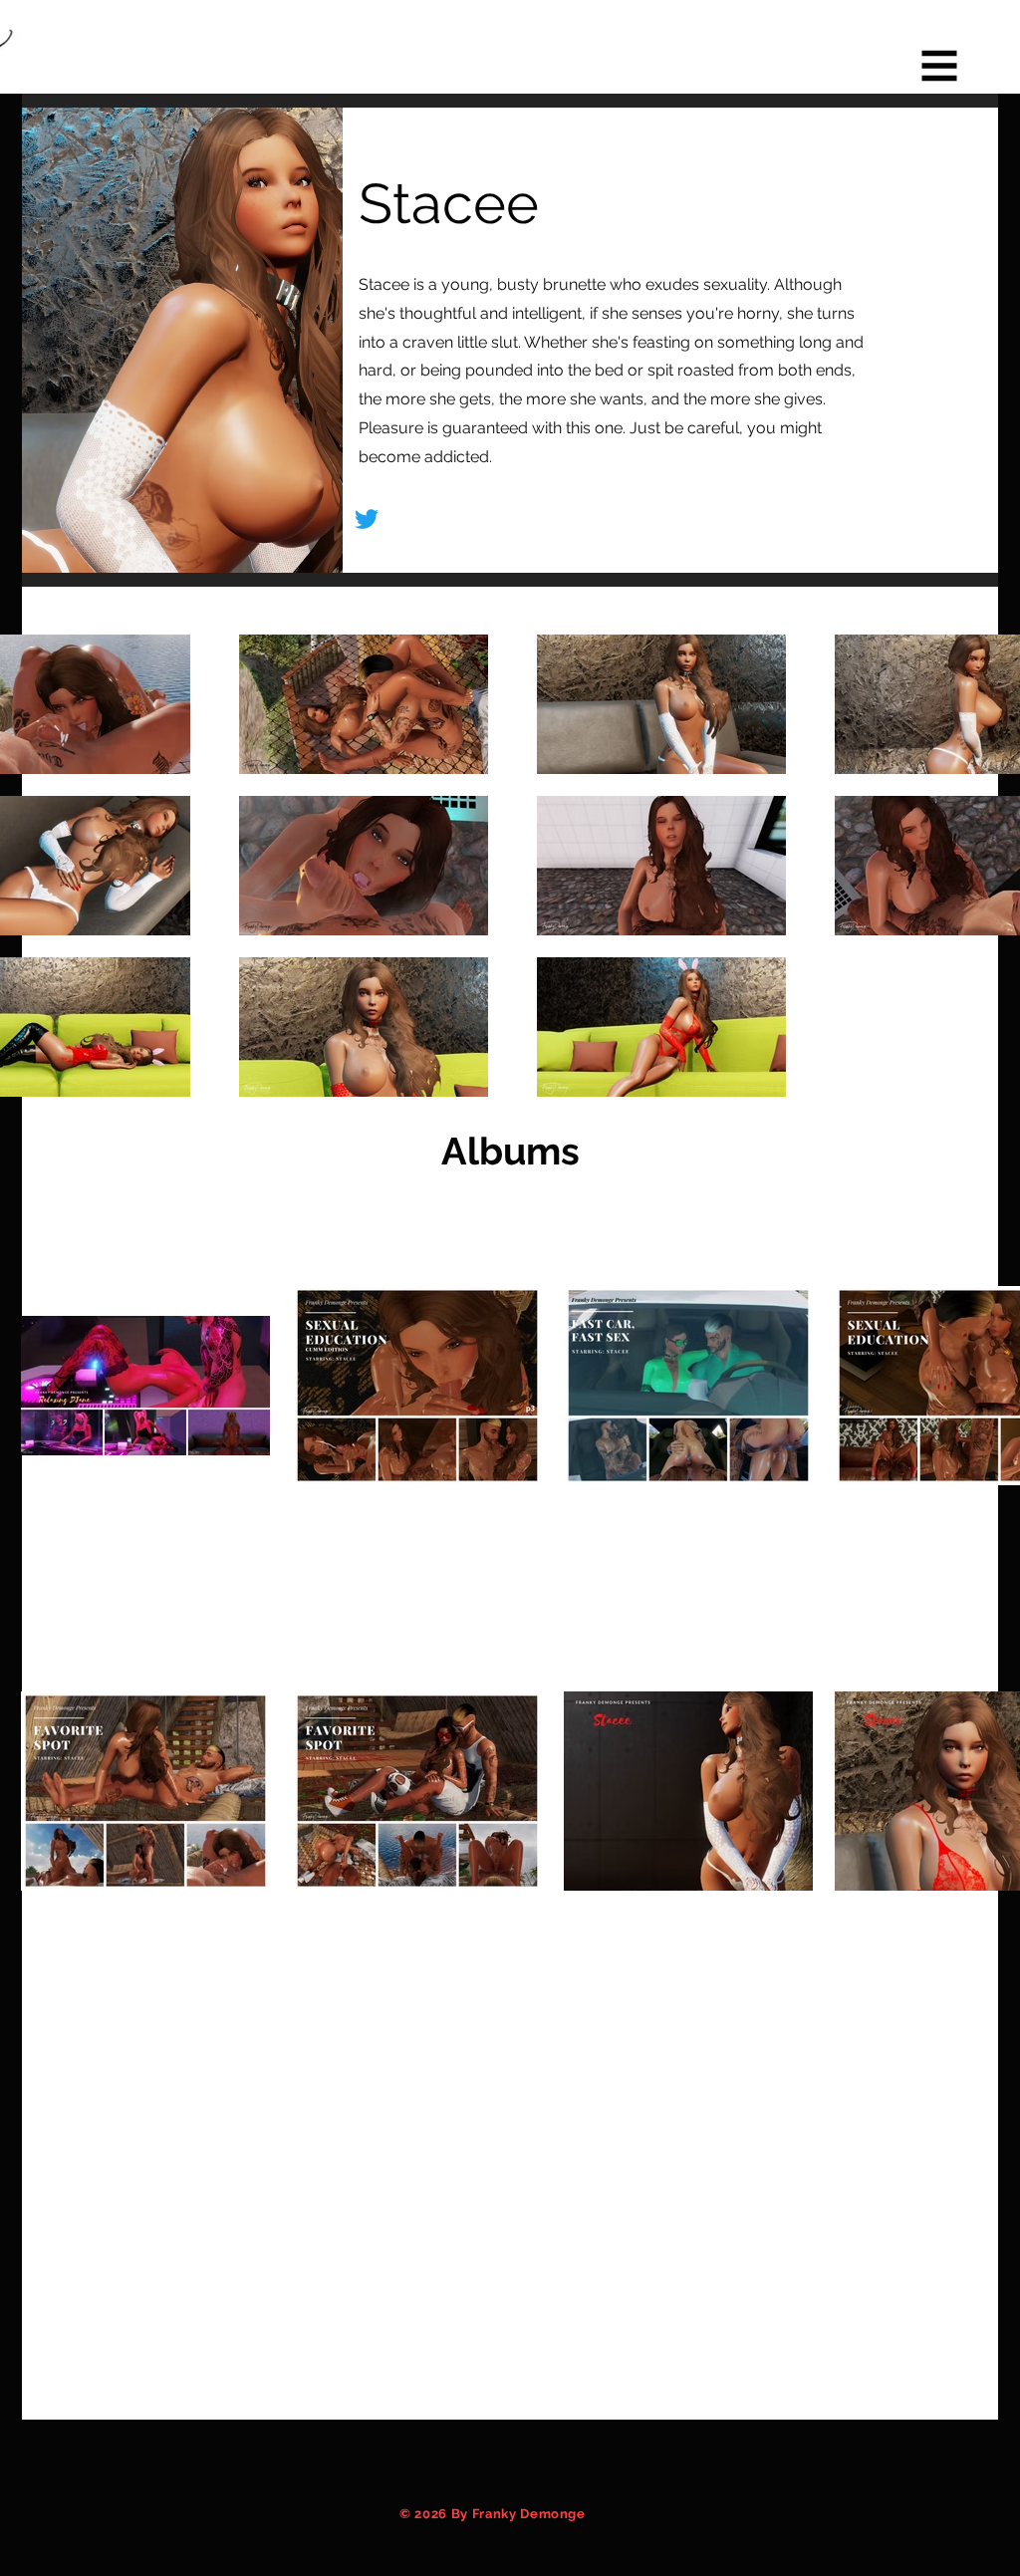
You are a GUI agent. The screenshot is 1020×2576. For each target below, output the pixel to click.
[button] (940, 66)
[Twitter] (367, 519)
